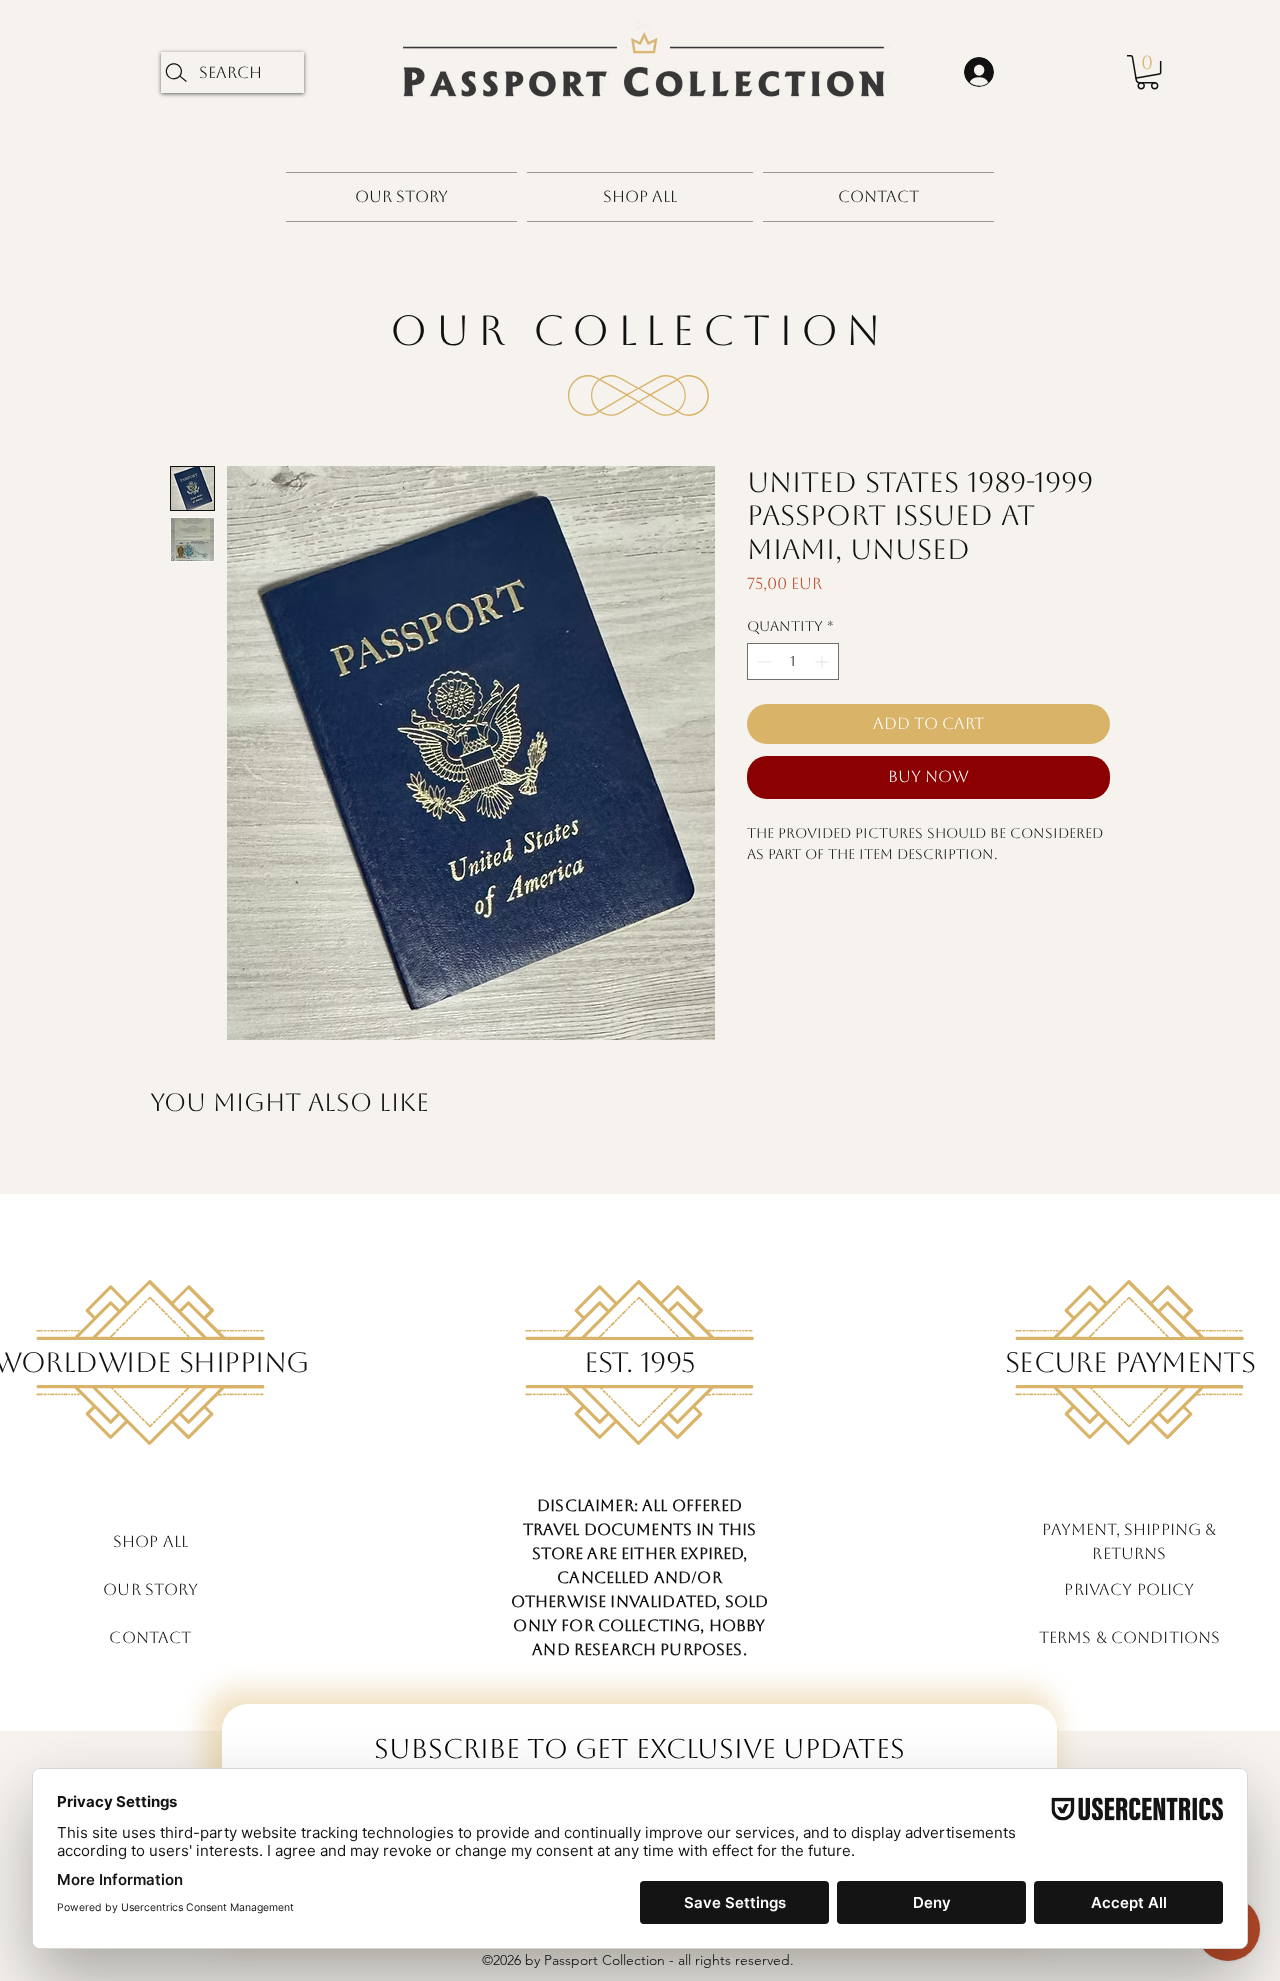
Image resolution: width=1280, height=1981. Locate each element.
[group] (640, 1168)
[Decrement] (762, 661)
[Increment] (823, 661)
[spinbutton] (793, 661)
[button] (1147, 72)
